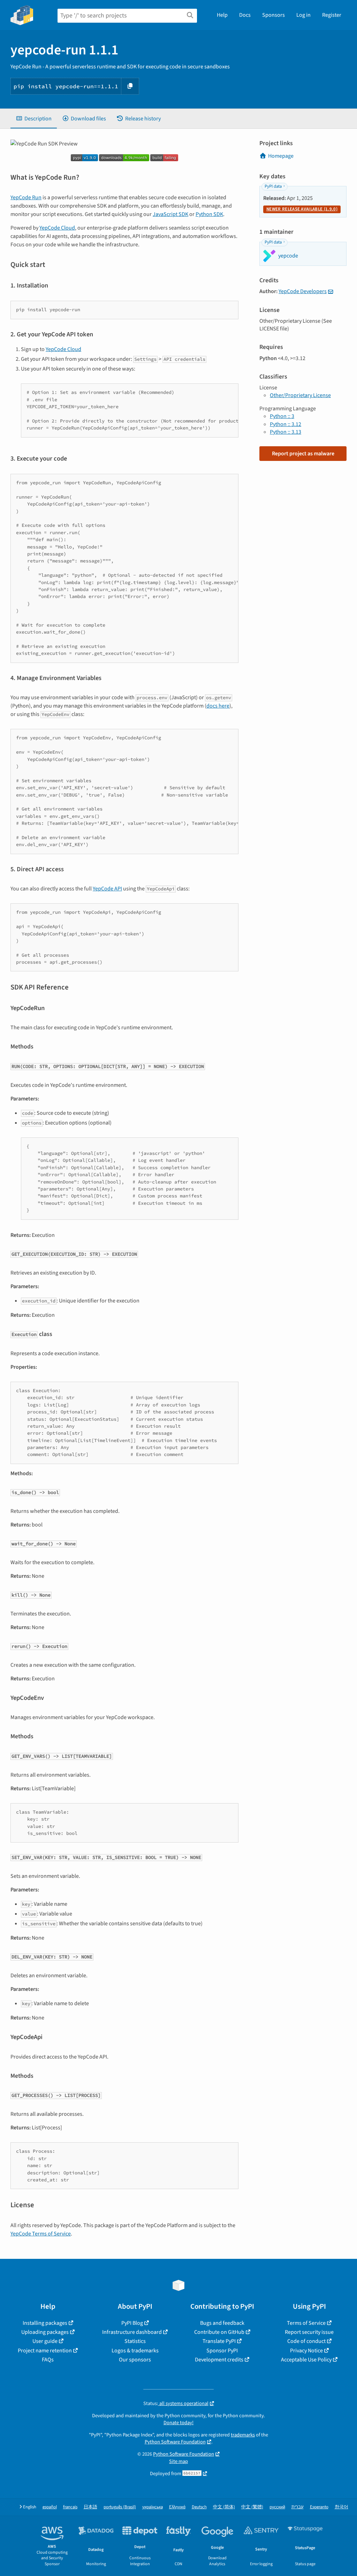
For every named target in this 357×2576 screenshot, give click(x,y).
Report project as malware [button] (303, 454)
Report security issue (309, 2332)
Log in (303, 15)
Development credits (219, 2360)
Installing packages (45, 2323)
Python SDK (209, 214)
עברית (298, 2507)
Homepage (281, 156)
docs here (218, 706)
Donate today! (178, 2423)
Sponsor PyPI (222, 2351)
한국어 (341, 2507)
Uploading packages (45, 2332)
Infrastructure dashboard (132, 2332)
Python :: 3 (282, 416)
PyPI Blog (132, 2323)
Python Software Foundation (175, 2442)
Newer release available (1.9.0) (302, 209)
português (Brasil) (120, 2507)
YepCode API (107, 889)
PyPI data (273, 186)
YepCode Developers (303, 291)
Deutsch (199, 2507)
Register (332, 15)
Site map (178, 2461)
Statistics (135, 2341)
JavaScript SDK (170, 214)
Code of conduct (306, 2341)
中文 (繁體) (252, 2507)
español (50, 2507)
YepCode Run (26, 197)
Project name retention (45, 2351)
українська (153, 2507)
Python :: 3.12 (286, 424)
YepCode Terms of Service (41, 2234)
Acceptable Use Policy (306, 2360)
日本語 (90, 2507)
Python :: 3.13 (286, 432)
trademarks (243, 2435)
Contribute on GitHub (219, 2332)
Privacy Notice (306, 2351)
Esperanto (319, 2507)
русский (277, 2507)
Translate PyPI (219, 2341)
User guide (45, 2341)
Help (222, 15)
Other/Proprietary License (300, 395)
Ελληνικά (177, 2507)
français (70, 2507)
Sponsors (274, 15)
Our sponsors (135, 2360)
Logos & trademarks (135, 2351)
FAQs (48, 2360)
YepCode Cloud (57, 228)
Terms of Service (306, 2323)
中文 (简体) (224, 2507)
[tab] (34, 119)
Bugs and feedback (222, 2323)
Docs (245, 15)
